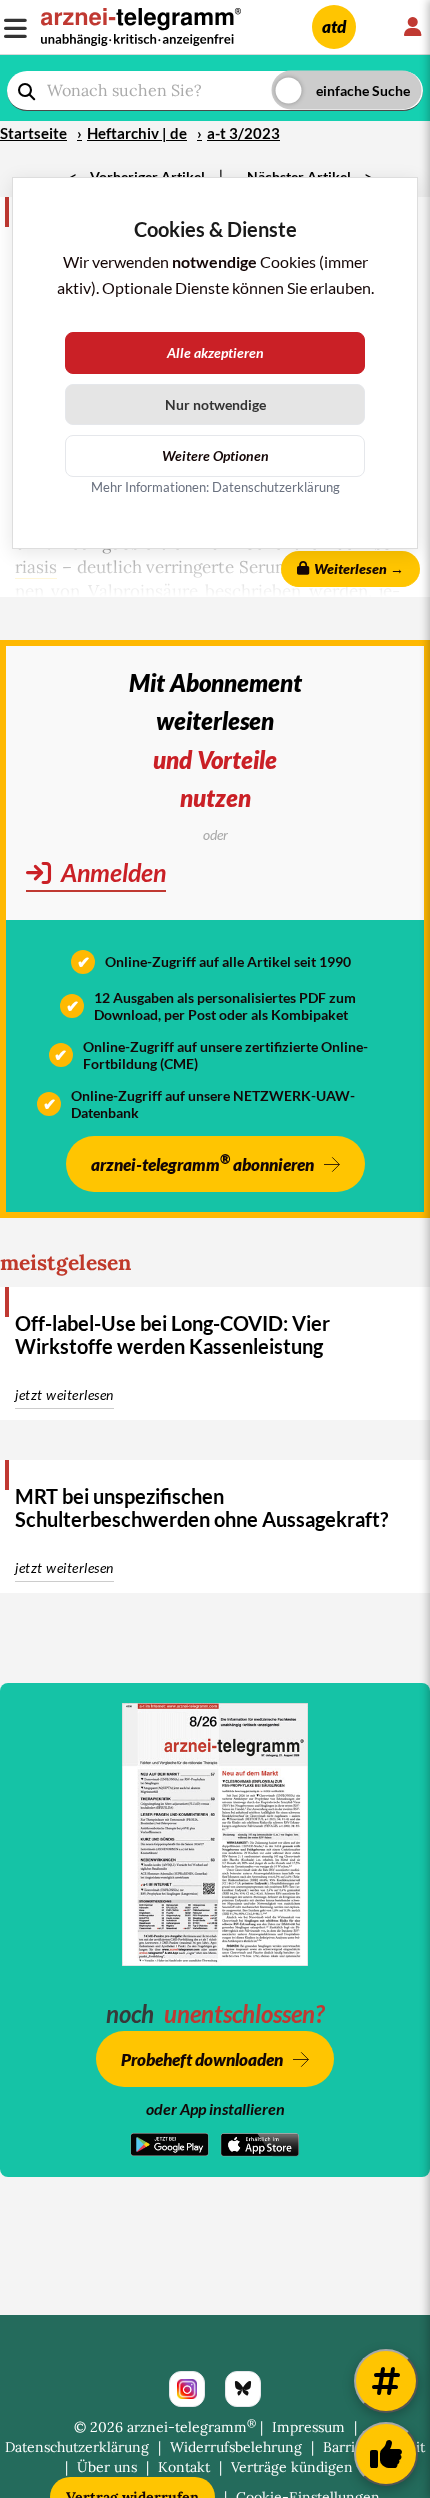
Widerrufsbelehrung (236, 2447)
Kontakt (184, 2467)
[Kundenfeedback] (386, 2454)
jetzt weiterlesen (64, 1394)
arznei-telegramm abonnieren (202, 1162)
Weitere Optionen (215, 455)
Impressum (308, 2427)
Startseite (33, 133)
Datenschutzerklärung (77, 2447)
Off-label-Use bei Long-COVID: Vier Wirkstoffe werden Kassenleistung (172, 1334)
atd (334, 26)
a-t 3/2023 (243, 133)
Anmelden (111, 872)
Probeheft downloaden (202, 2059)
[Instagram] (187, 2389)
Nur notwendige (215, 404)
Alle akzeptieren (215, 352)
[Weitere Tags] (386, 2381)
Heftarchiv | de (137, 133)
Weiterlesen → (359, 568)
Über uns (107, 2467)
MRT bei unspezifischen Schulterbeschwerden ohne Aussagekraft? (201, 1507)
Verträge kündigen (292, 2467)
